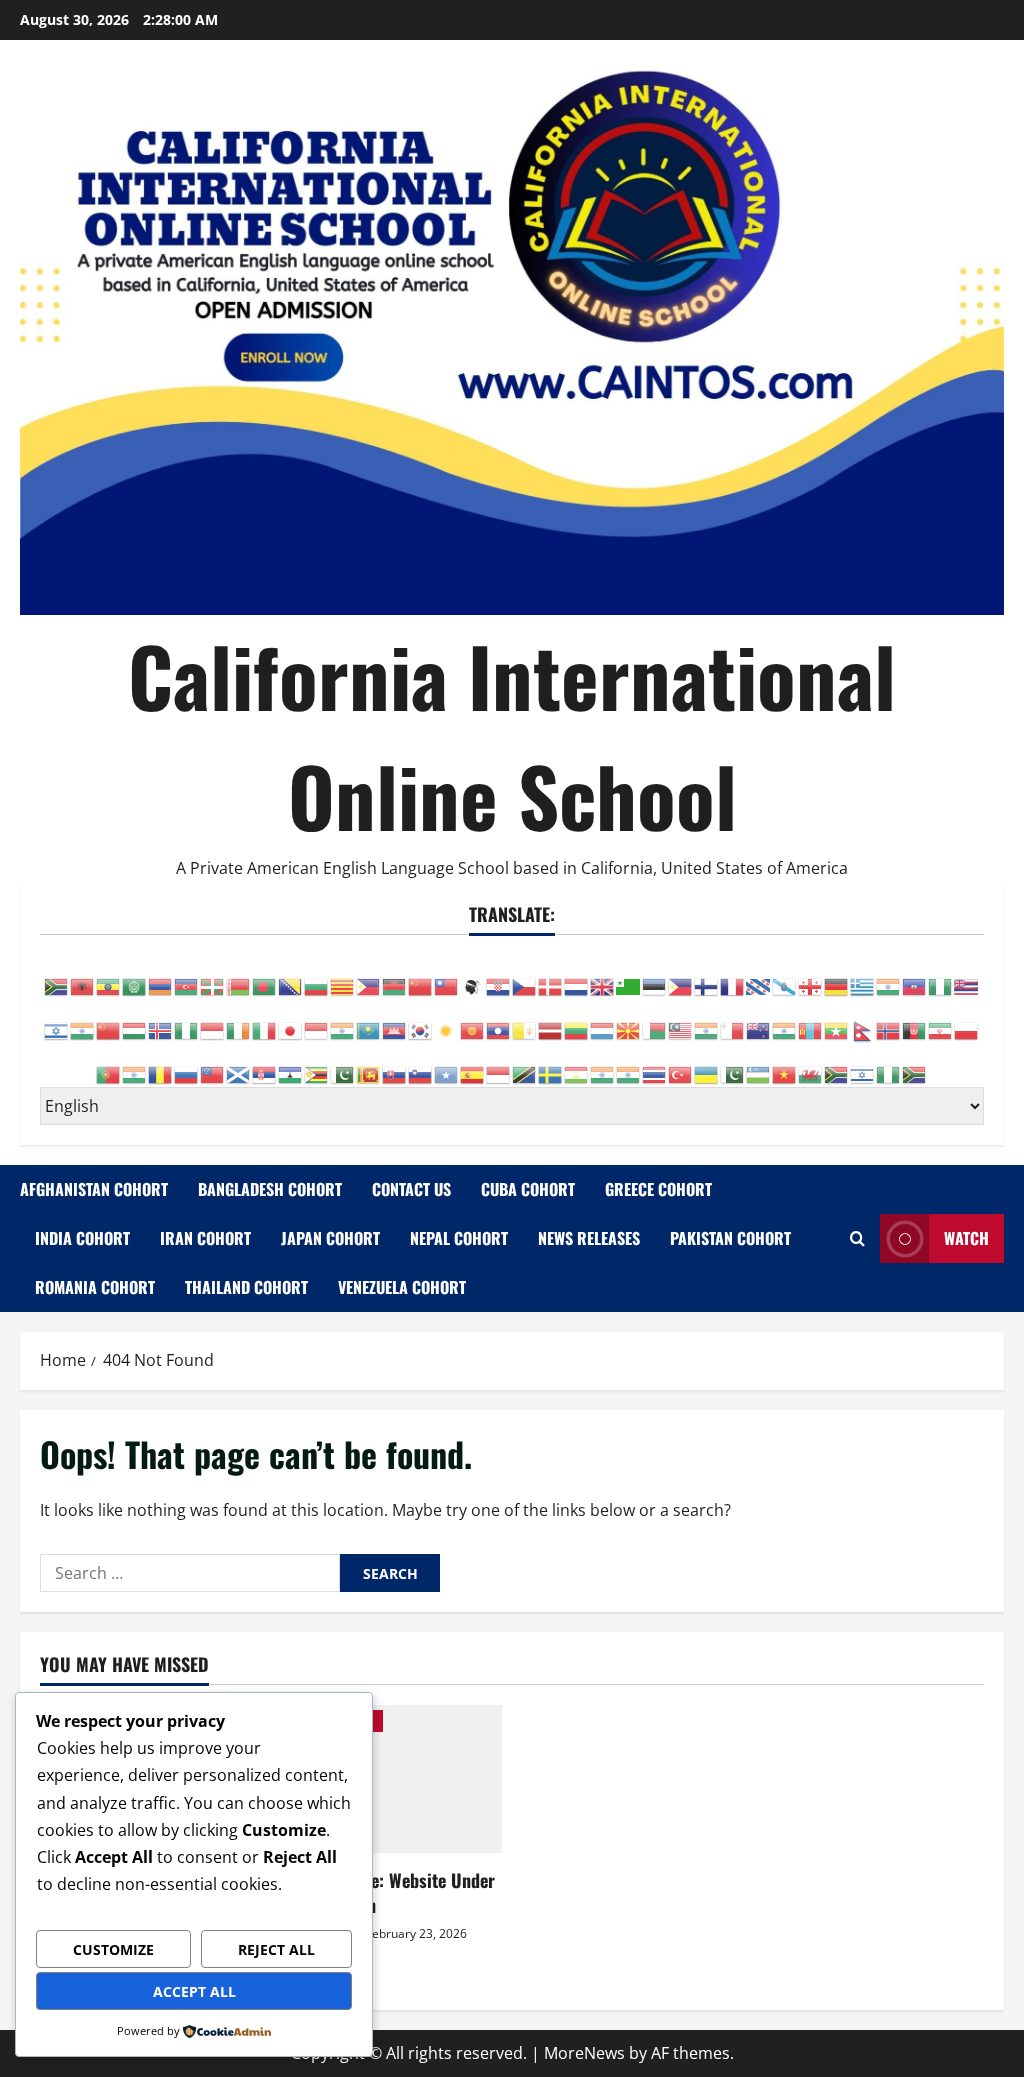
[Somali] (447, 1064)
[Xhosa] (837, 1064)
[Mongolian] (811, 1020)
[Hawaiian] (967, 976)
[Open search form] (857, 1238)
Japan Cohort (330, 1238)
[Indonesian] (213, 1020)
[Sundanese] (499, 1064)
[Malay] (681, 1020)
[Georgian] (811, 976)
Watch (966, 1238)
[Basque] (213, 976)
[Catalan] (343, 976)
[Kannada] (343, 1020)
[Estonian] (655, 976)
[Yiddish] (863, 1064)
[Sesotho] (291, 1064)
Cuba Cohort (528, 1189)
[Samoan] (213, 1064)
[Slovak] (395, 1064)
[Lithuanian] (577, 1020)
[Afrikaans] (57, 976)
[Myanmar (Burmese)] (837, 1020)
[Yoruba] (889, 1064)
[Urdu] (733, 1064)
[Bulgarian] (317, 976)
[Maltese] (733, 1020)
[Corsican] (473, 976)
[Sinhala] (369, 1064)
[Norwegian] (889, 1020)
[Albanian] (83, 976)
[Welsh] (811, 1064)
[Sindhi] (343, 1064)
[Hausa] (941, 976)
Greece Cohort (658, 1189)
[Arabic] (135, 976)
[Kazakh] (369, 1020)
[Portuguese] (109, 1064)
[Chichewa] (395, 976)
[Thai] (655, 1064)
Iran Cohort (205, 1238)
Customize (113, 1949)
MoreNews (584, 2053)
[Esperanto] (629, 976)
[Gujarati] (889, 976)
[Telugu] (629, 1064)
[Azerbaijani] (187, 976)
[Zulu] (915, 1064)
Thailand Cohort (246, 1287)
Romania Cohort (95, 1287)
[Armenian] (161, 976)
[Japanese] (291, 1020)
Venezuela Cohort (402, 1287)
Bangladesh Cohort (270, 1189)
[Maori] (759, 1020)
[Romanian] (161, 1064)
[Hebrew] (57, 1020)
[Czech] (525, 976)
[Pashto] (915, 1020)
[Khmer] (395, 1020)
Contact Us (411, 1189)
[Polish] (967, 1020)
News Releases (589, 1238)
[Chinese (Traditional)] (447, 976)
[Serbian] (265, 1064)
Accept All (194, 1991)
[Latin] (525, 1020)
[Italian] (265, 1020)
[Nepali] (863, 1020)
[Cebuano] (369, 976)
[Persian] (941, 1020)
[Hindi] (83, 1020)
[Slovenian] (421, 1064)
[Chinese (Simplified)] (421, 976)
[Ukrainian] (707, 1064)
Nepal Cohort (459, 1238)
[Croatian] (499, 976)
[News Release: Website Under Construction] (391, 1778)
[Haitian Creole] (915, 976)
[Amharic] (109, 976)
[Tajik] (577, 1064)
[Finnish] (707, 976)
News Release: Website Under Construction (388, 1892)
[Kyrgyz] (473, 1020)
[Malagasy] (655, 1020)
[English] (603, 976)
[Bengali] (265, 976)
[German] (837, 976)
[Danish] (551, 976)
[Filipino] (681, 976)
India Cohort (82, 1238)
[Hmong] (109, 1020)
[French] (733, 976)
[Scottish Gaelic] (239, 1064)
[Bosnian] (291, 976)
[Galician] (785, 976)
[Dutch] (577, 976)
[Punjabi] (135, 1064)
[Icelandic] (161, 1020)
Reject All (276, 1949)
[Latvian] (551, 1020)
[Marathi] (785, 1020)
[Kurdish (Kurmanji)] (447, 1020)
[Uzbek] (759, 1064)
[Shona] (317, 1064)
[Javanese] (317, 1020)
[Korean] (421, 1020)
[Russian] (187, 1064)
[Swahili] (525, 1064)
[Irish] (239, 1020)
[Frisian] (759, 976)
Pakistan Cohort (730, 1238)
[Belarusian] (239, 976)
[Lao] (499, 1020)
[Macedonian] (629, 1020)
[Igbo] (187, 1020)
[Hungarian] (135, 1020)
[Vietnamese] (785, 1064)
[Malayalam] (707, 1020)
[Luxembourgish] (603, 1020)
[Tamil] (603, 1064)
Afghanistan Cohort (94, 1189)
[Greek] (863, 976)
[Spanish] (473, 1064)
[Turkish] (681, 1064)
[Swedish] (551, 1064)
